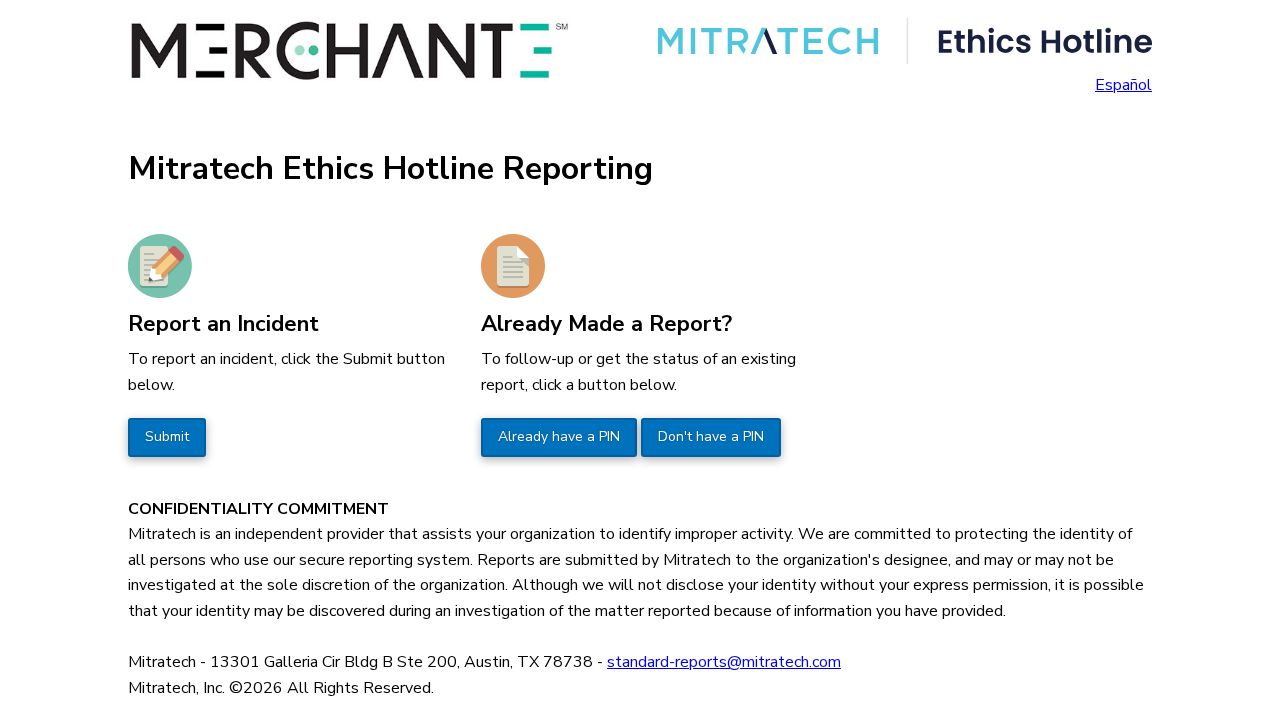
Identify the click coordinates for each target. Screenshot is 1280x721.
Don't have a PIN (711, 436)
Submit (167, 436)
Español (1123, 85)
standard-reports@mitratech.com (724, 662)
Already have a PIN (559, 436)
